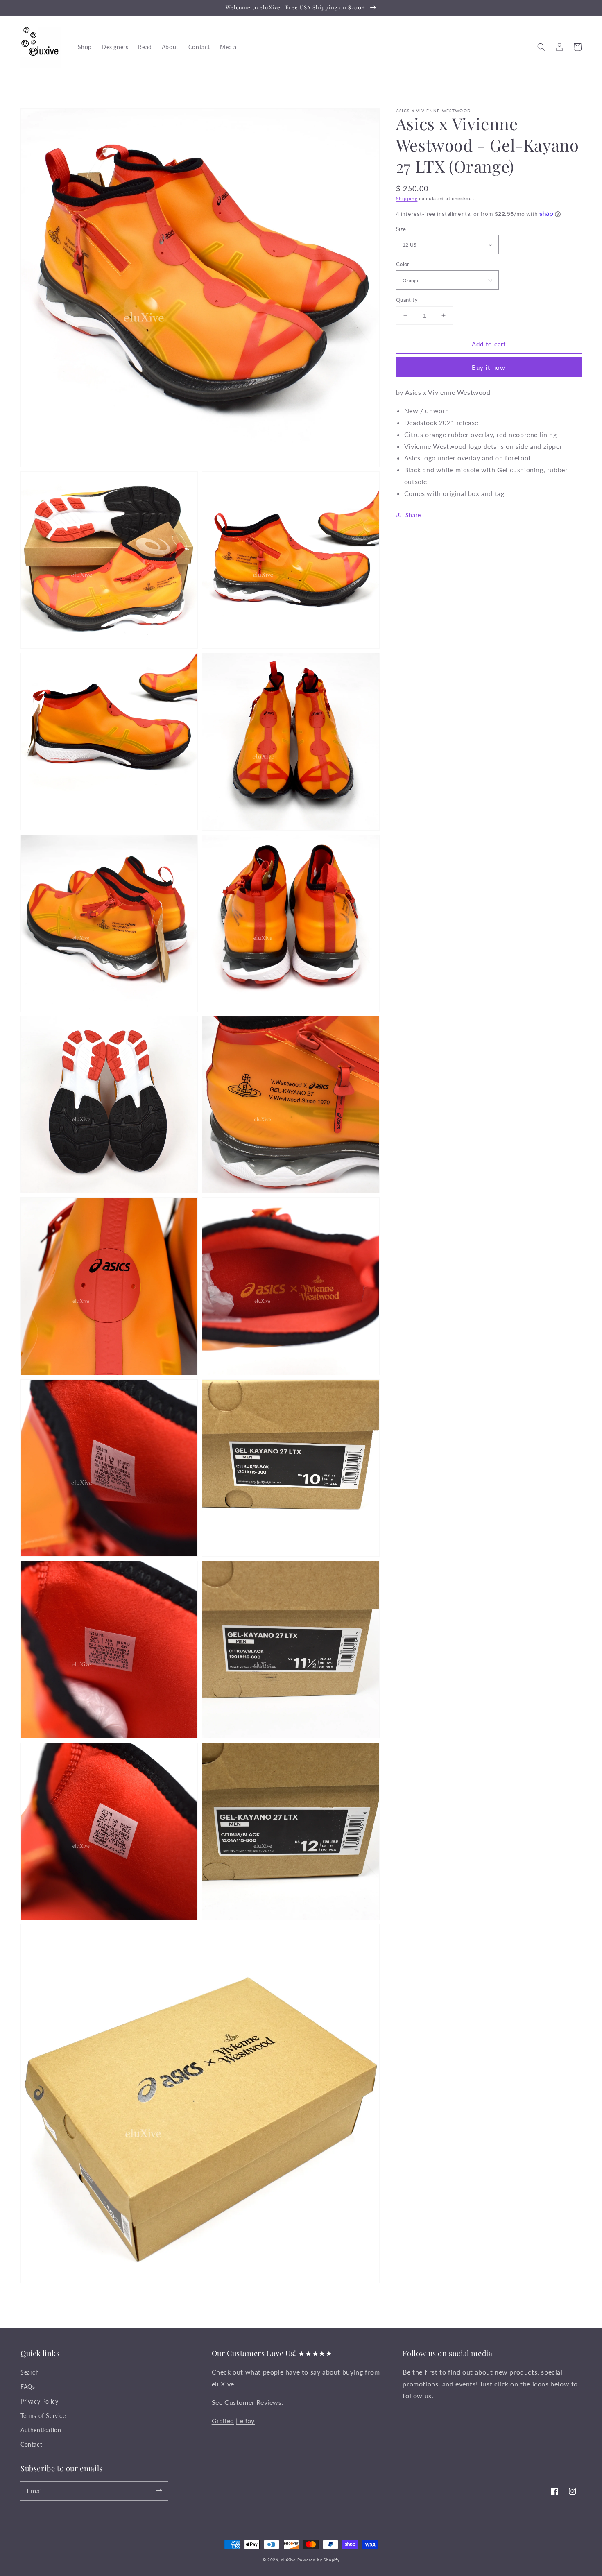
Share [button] (413, 515)
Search (30, 2372)
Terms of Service (43, 2416)
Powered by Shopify (319, 2560)
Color (403, 264)
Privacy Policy (39, 2401)
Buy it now (489, 367)
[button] (541, 47)
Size (401, 229)
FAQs (28, 2387)
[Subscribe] (159, 2491)
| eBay (245, 2421)
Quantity (407, 299)
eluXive (288, 2560)
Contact (31, 2444)
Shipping (407, 198)
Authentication (41, 2430)
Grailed (223, 2421)
